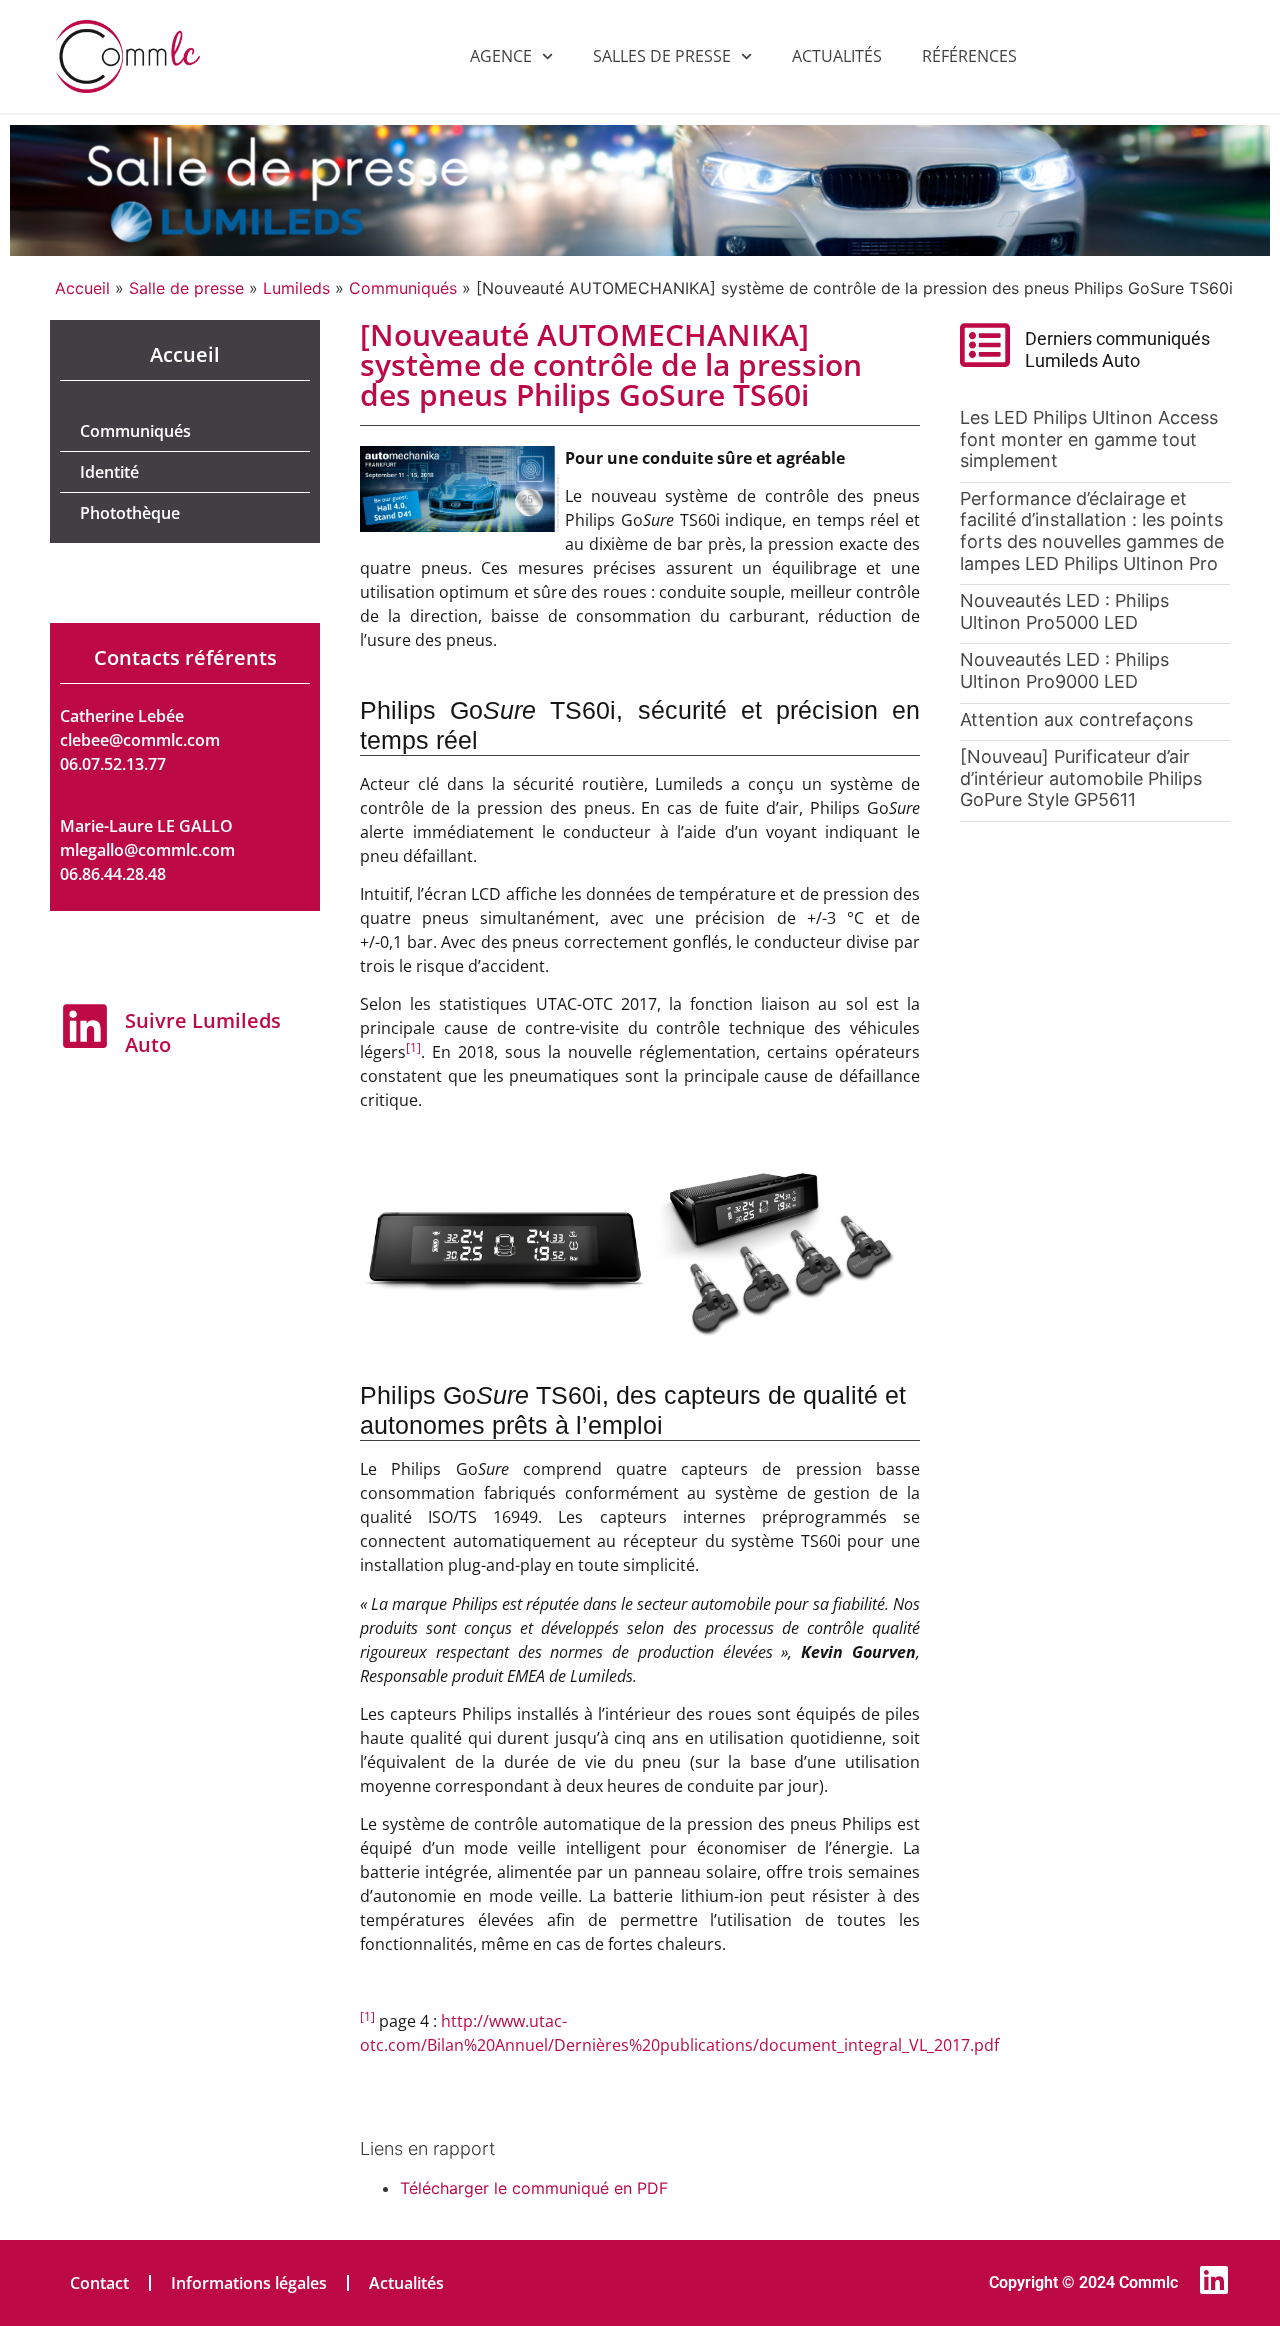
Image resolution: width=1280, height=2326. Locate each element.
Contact (99, 2283)
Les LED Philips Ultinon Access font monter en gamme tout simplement (1089, 439)
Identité (109, 472)
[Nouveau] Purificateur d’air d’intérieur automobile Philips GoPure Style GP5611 (1081, 778)
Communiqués (403, 288)
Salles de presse (662, 56)
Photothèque (130, 513)
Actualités (837, 56)
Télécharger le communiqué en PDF (534, 2188)
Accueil (82, 288)
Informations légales (249, 2283)
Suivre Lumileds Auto (203, 1032)
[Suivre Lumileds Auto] (85, 1026)
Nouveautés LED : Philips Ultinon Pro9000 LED (1064, 670)
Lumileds (296, 288)
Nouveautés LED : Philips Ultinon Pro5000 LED (1064, 611)
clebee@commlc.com (140, 740)
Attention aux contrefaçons (1076, 719)
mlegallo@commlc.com (147, 850)
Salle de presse (186, 288)
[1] (413, 1047)
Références (969, 56)
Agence (501, 56)
